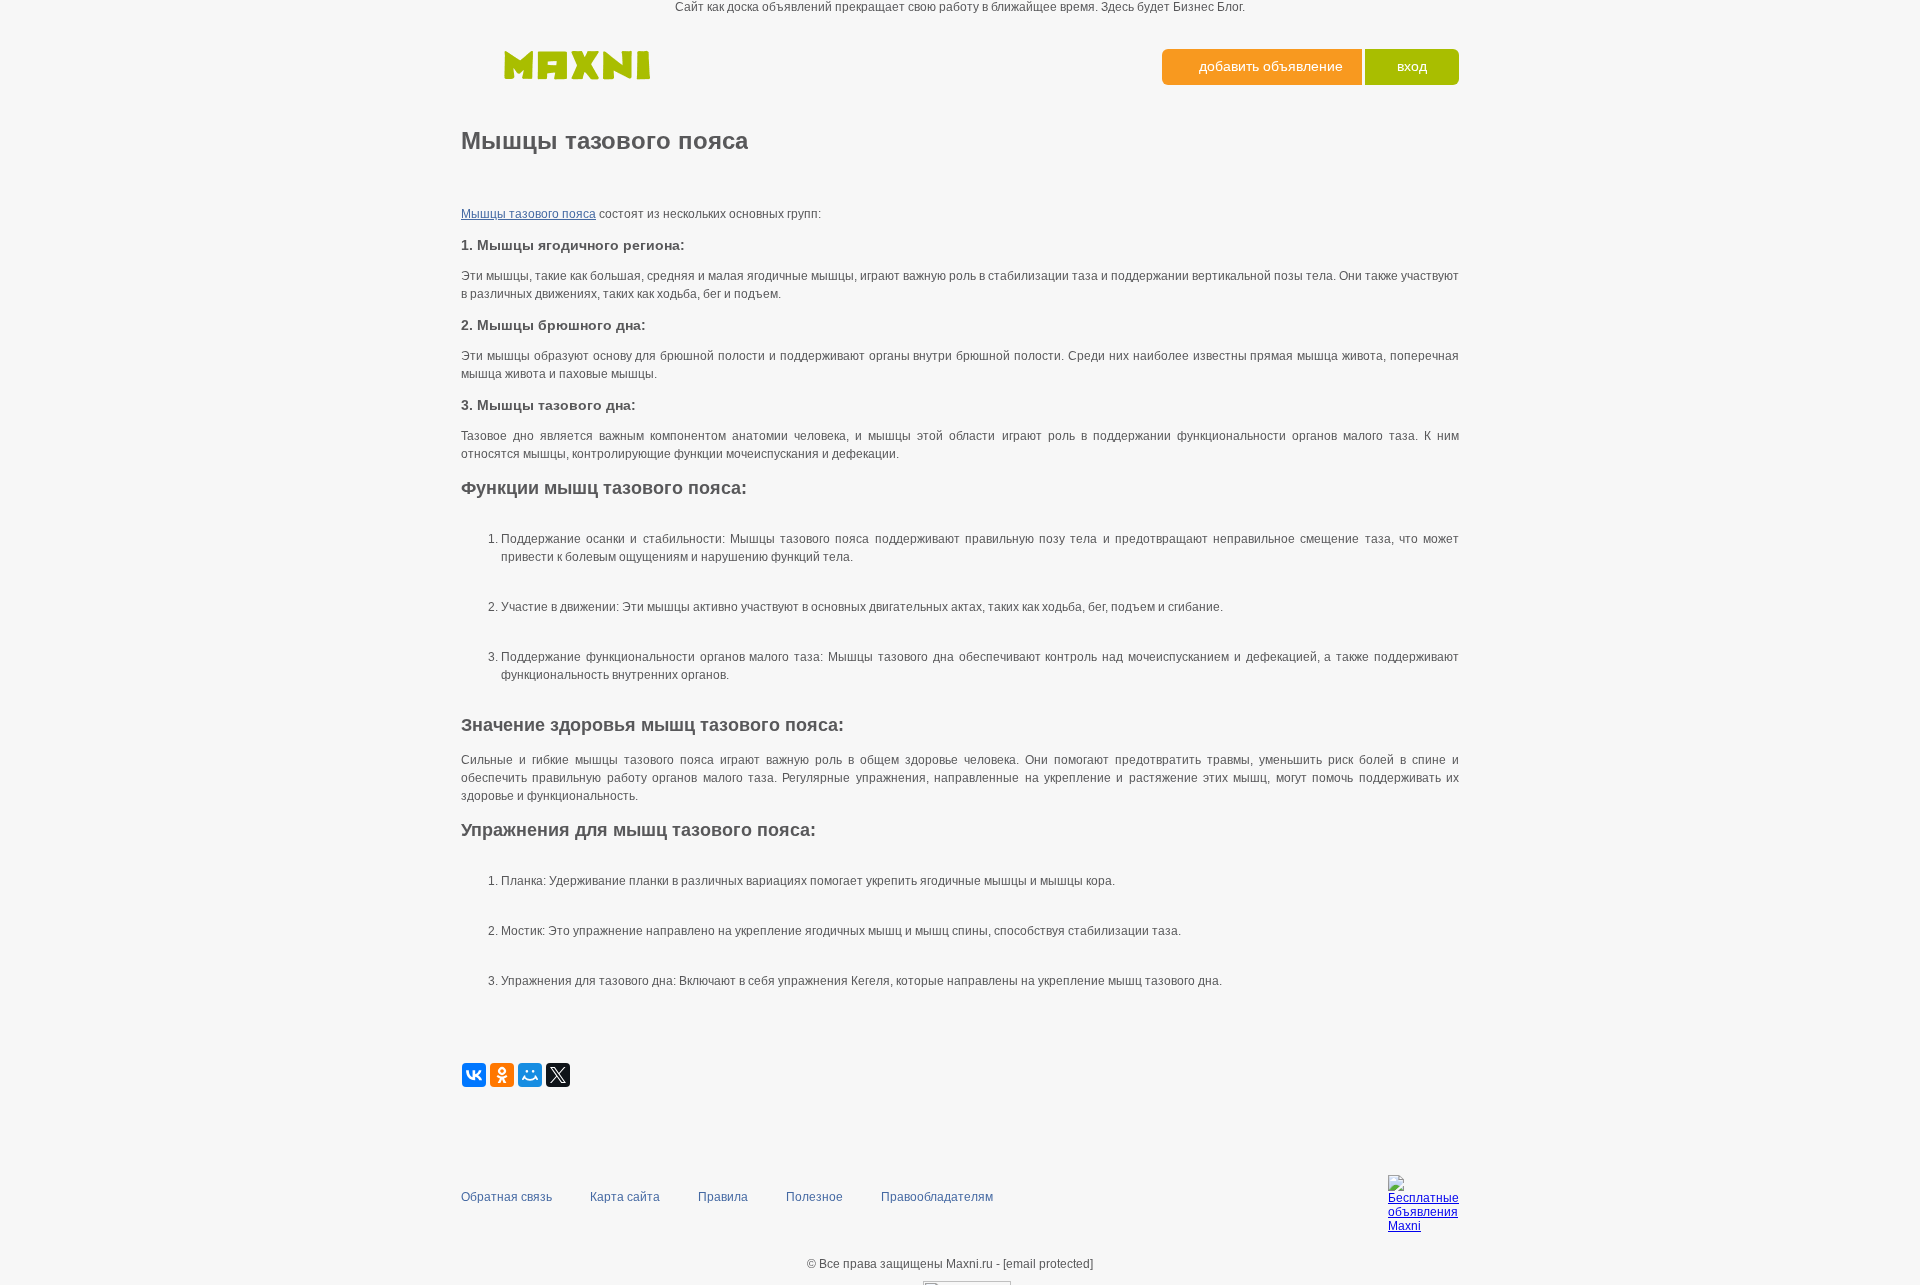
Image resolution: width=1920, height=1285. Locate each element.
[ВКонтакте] (474, 1075)
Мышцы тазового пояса (528, 214)
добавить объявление (1271, 66)
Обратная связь (506, 1197)
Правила (723, 1197)
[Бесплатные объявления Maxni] (573, 90)
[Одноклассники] (502, 1075)
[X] (558, 1075)
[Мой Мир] (530, 1075)
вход (1412, 66)
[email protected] (1048, 1264)
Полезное (814, 1197)
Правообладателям (937, 1197)
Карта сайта (625, 1197)
